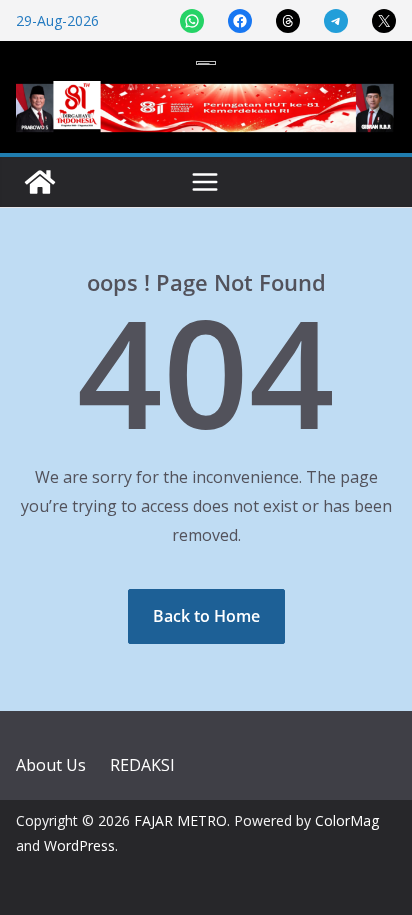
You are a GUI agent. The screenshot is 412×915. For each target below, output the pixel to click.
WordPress (79, 845)
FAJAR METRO (180, 820)
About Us (51, 765)
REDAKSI (142, 765)
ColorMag (347, 820)
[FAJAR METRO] (40, 182)
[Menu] (205, 182)
